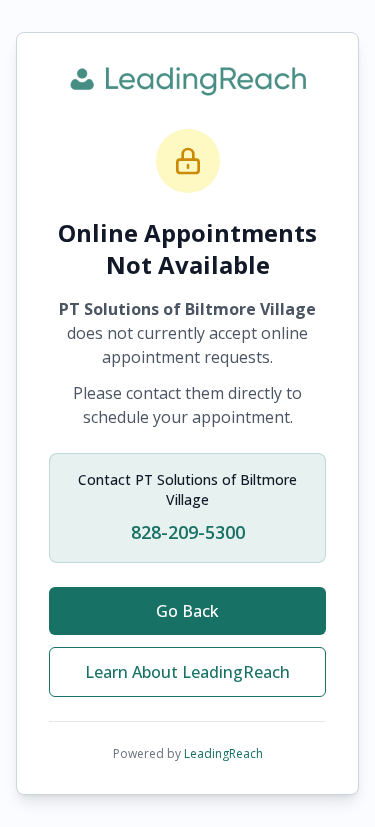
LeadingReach (223, 753)
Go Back (187, 611)
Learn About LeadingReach (187, 672)
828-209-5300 (188, 532)
